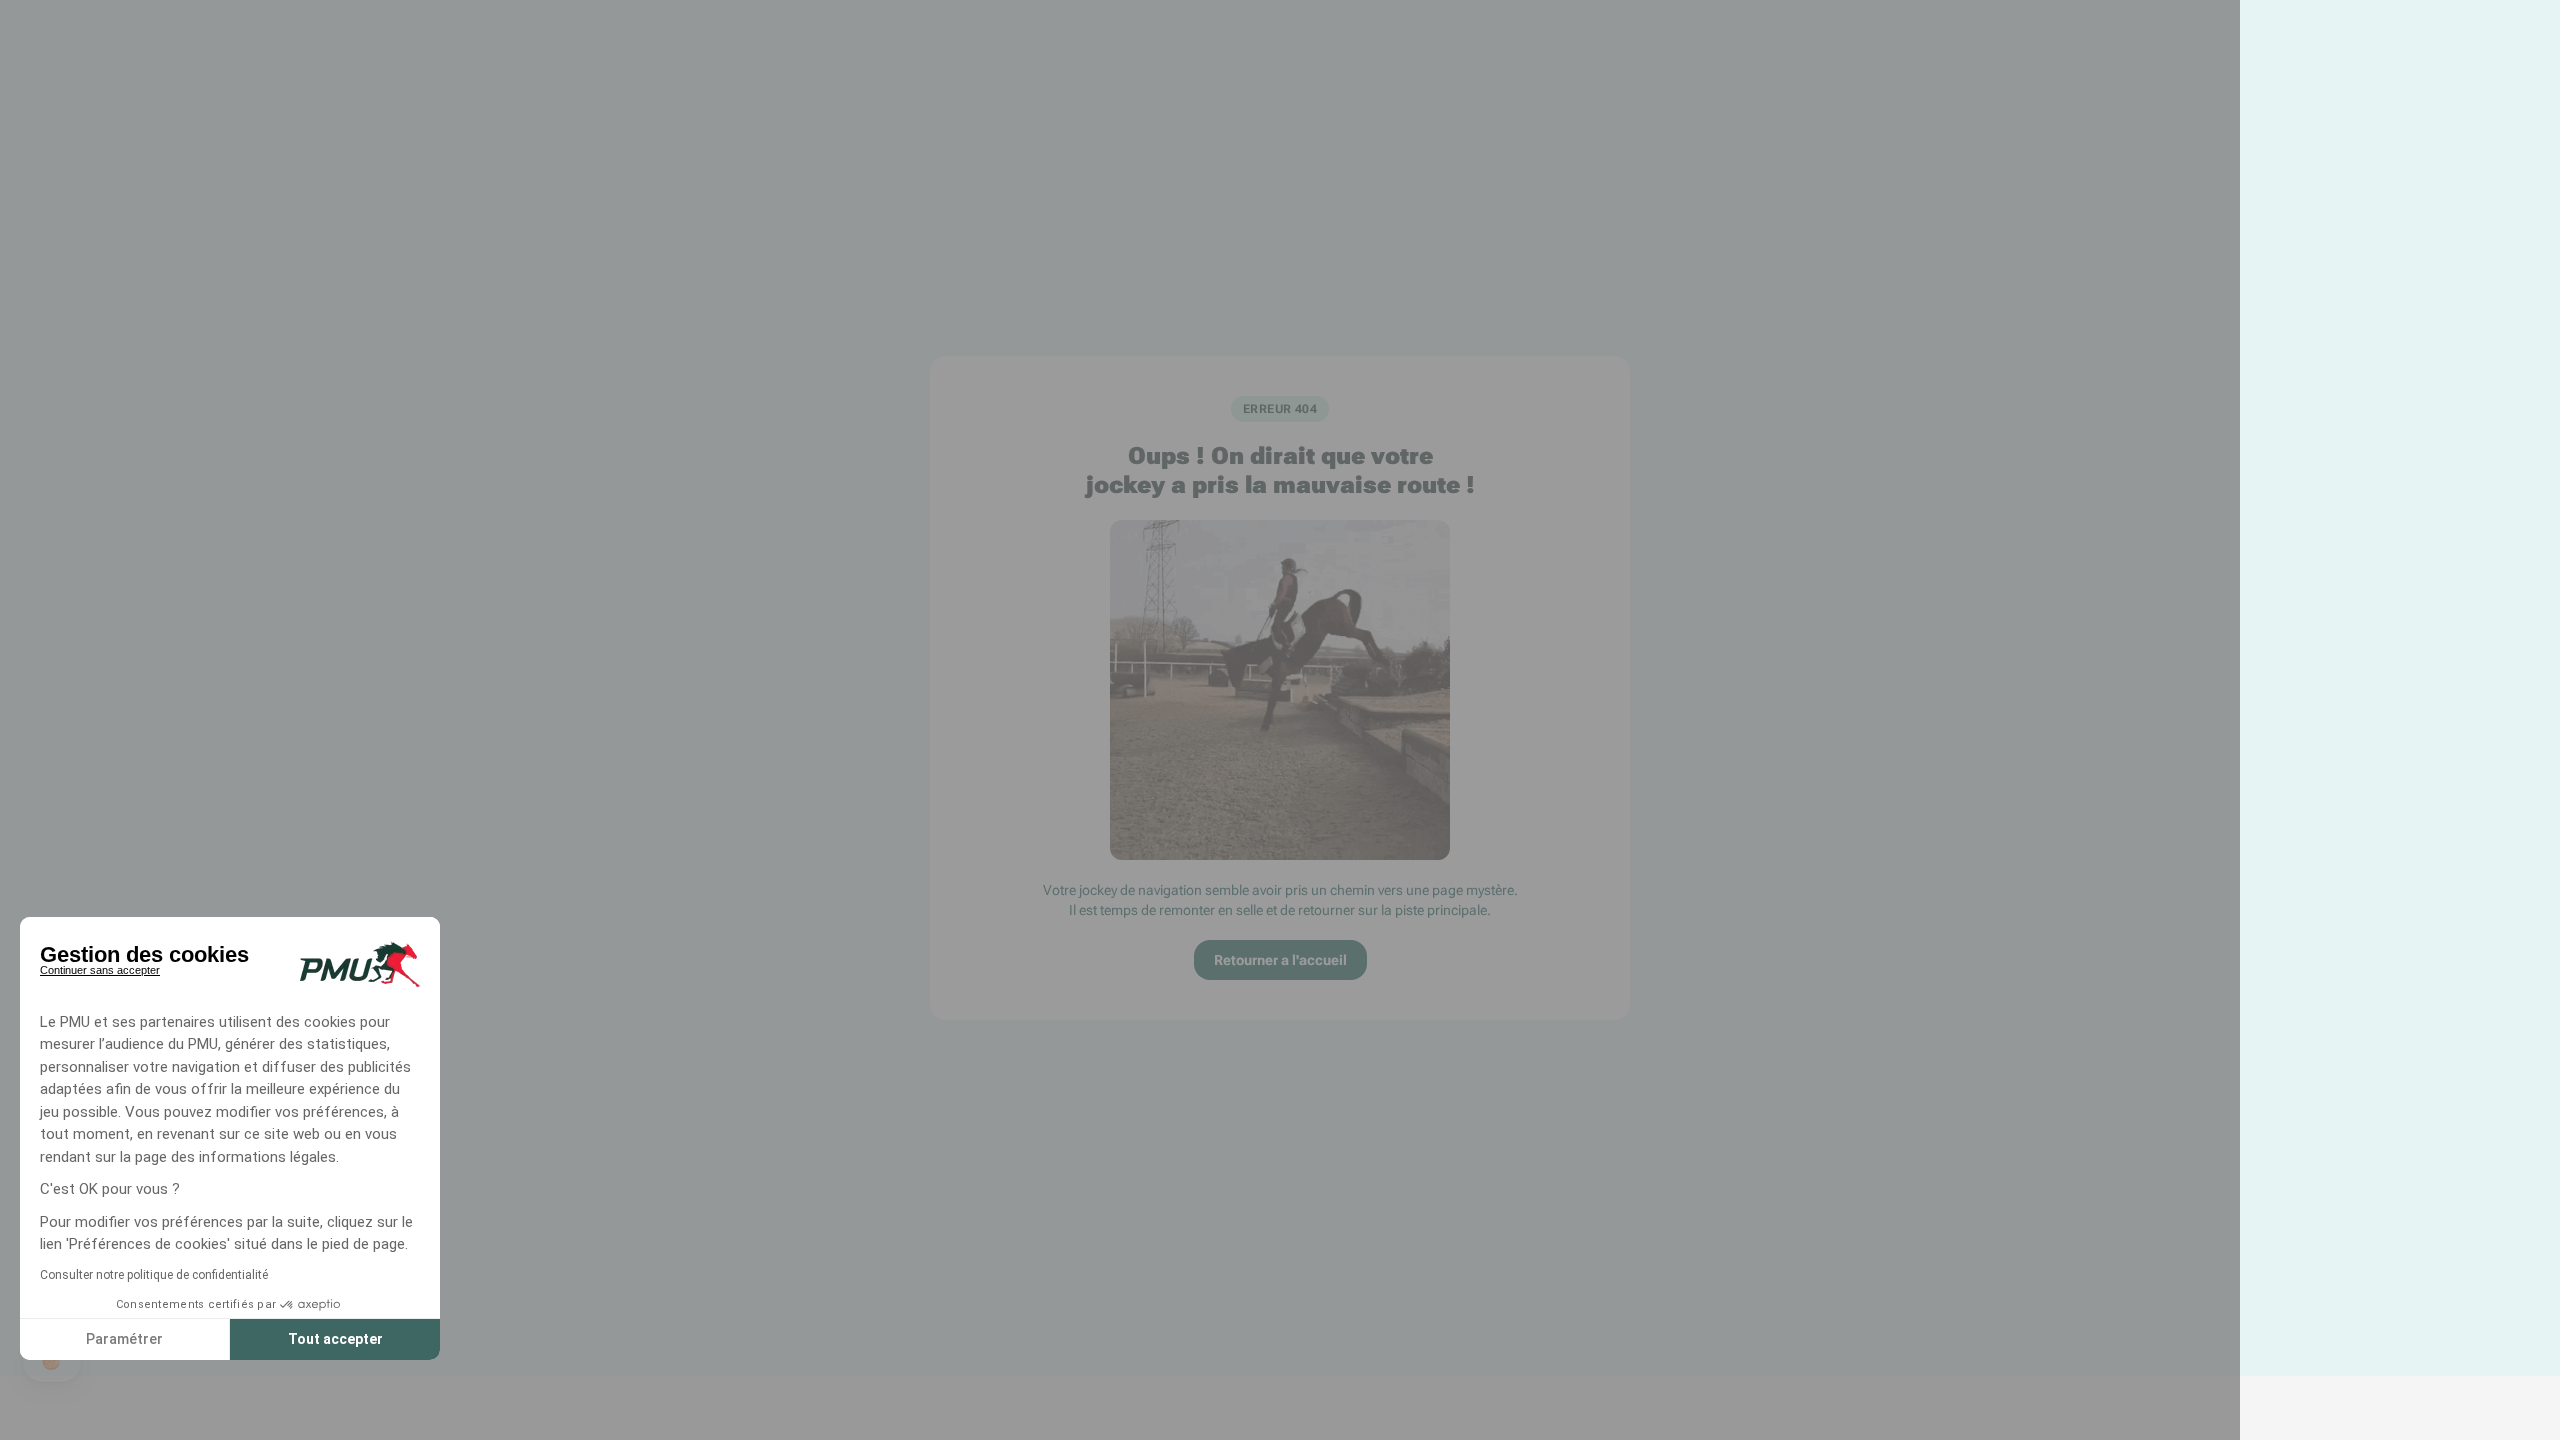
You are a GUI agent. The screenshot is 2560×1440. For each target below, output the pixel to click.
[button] (52, 1362)
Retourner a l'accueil (1280, 960)
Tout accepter (335, 1339)
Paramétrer (124, 1339)
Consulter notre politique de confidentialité (154, 1275)
